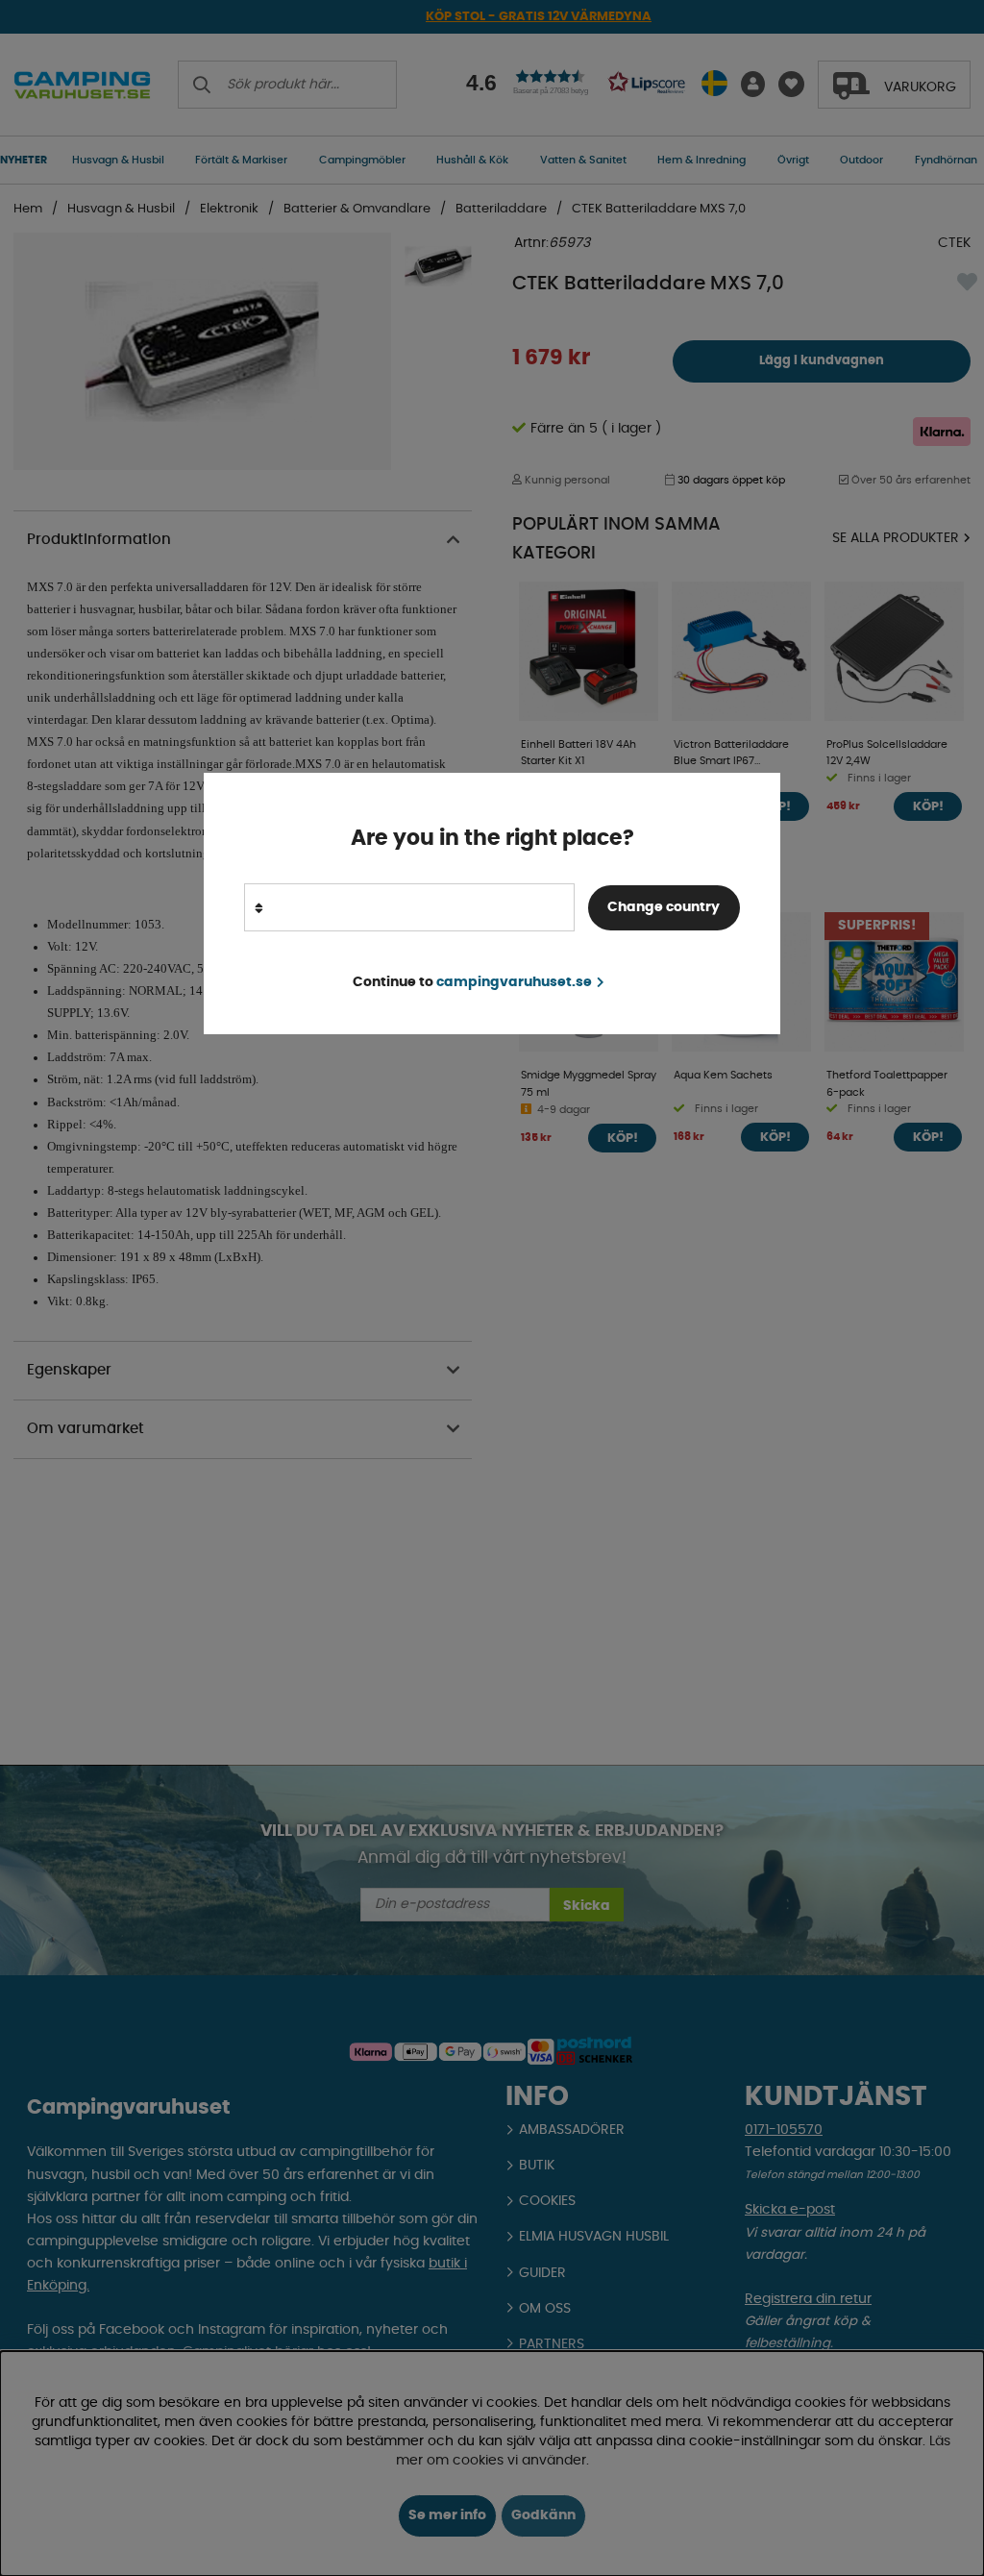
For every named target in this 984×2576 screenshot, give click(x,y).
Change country (664, 907)
